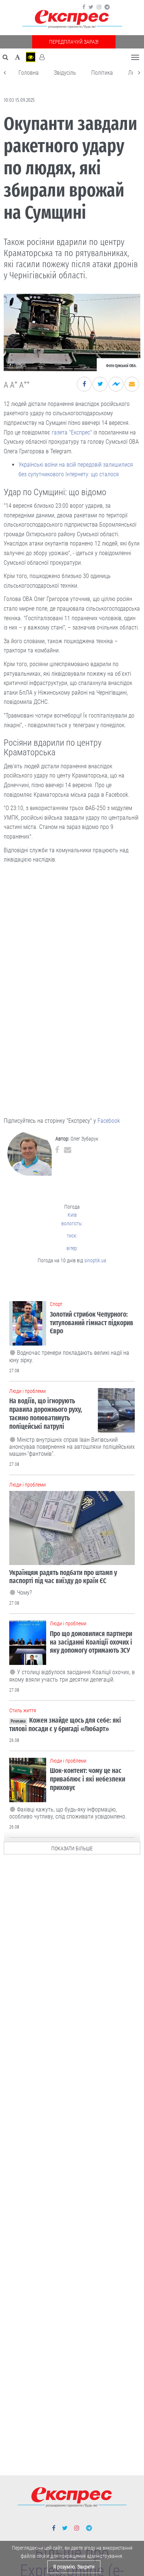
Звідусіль (65, 73)
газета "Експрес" (72, 432)
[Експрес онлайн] (72, 19)
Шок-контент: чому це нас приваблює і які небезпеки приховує (88, 1779)
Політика (102, 73)
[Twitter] (91, 7)
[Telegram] (107, 7)
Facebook (109, 1121)
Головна (29, 73)
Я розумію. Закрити (74, 2567)
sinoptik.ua (95, 1260)
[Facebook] (84, 7)
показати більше (72, 1848)
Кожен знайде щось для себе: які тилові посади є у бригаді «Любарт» (65, 1724)
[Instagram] (99, 7)
